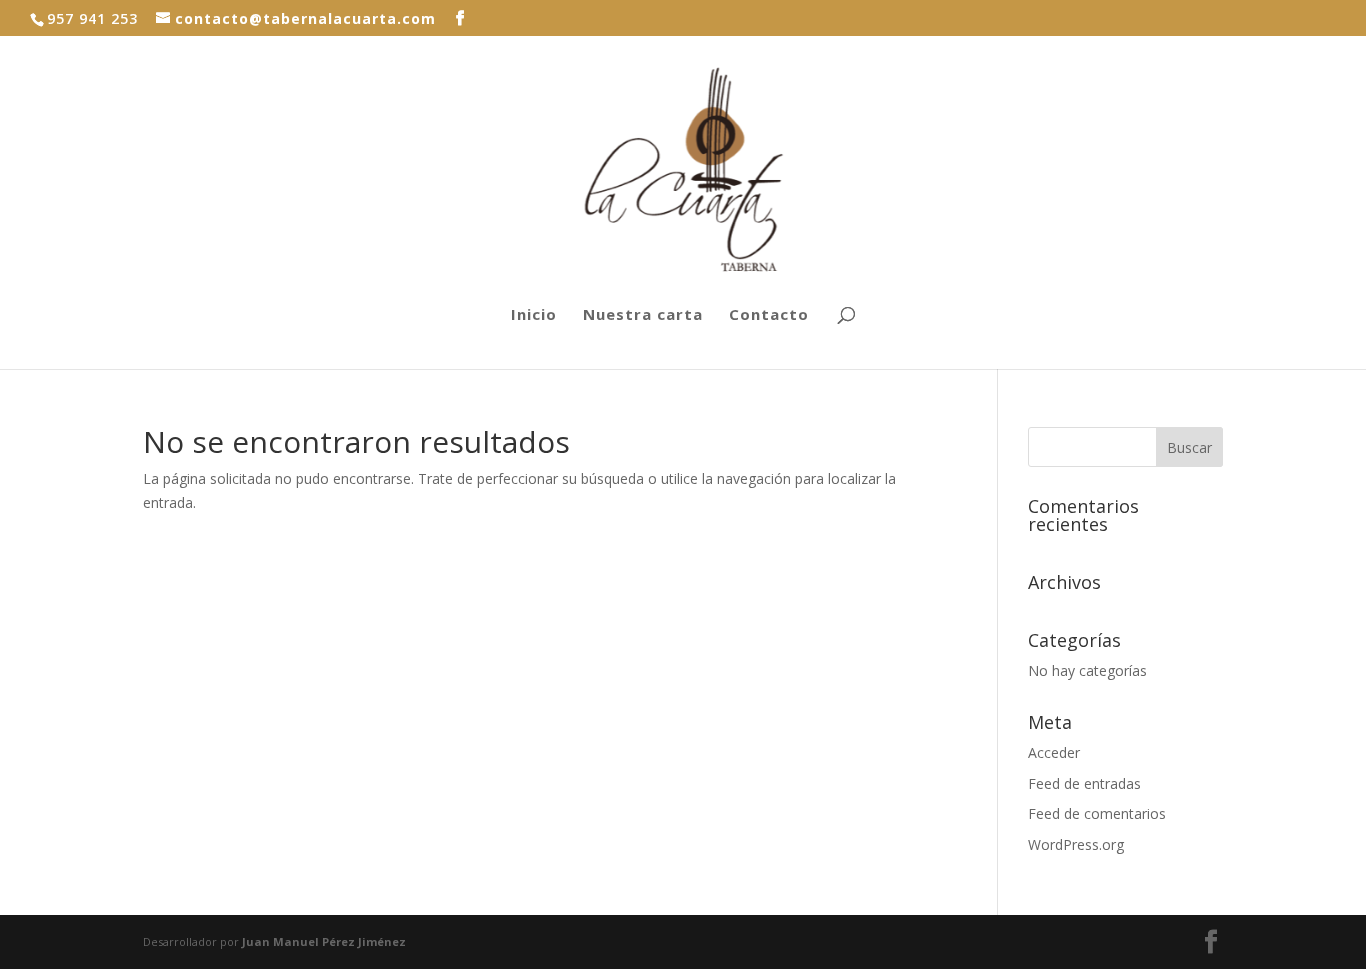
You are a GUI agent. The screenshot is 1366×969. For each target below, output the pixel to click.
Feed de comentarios (1097, 813)
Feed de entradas (1084, 783)
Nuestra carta (643, 315)
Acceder (1054, 752)
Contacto (769, 315)
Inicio (534, 315)
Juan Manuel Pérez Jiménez (324, 941)
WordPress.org (1076, 844)
